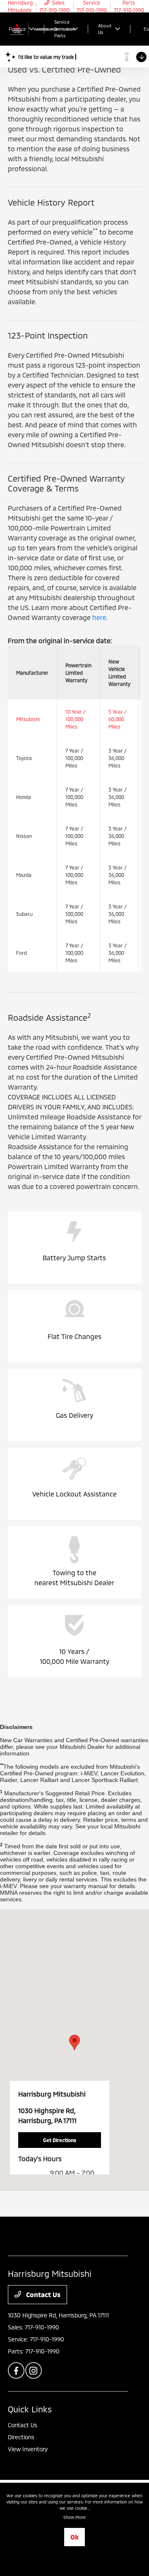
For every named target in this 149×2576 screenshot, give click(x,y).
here (99, 617)
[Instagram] (34, 2370)
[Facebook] (16, 2370)
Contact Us (42, 2294)
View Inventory (28, 2449)
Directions (21, 2437)
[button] (74, 2042)
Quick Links (30, 2409)
